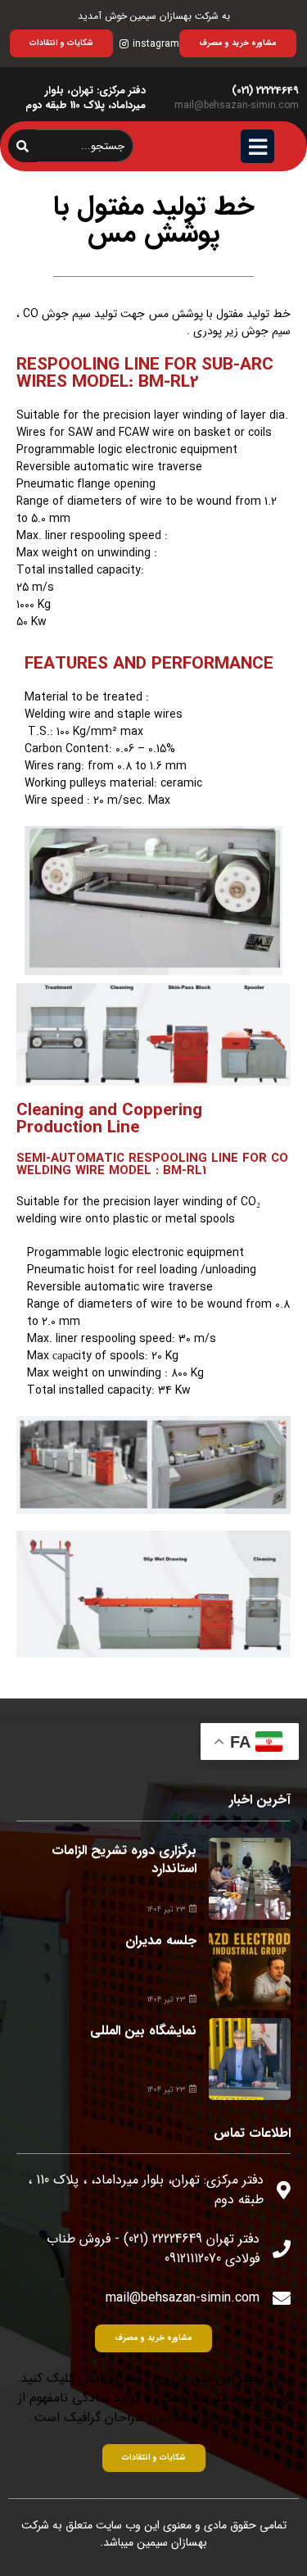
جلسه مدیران (161, 1941)
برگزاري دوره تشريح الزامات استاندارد (124, 1859)
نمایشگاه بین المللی (143, 2031)
